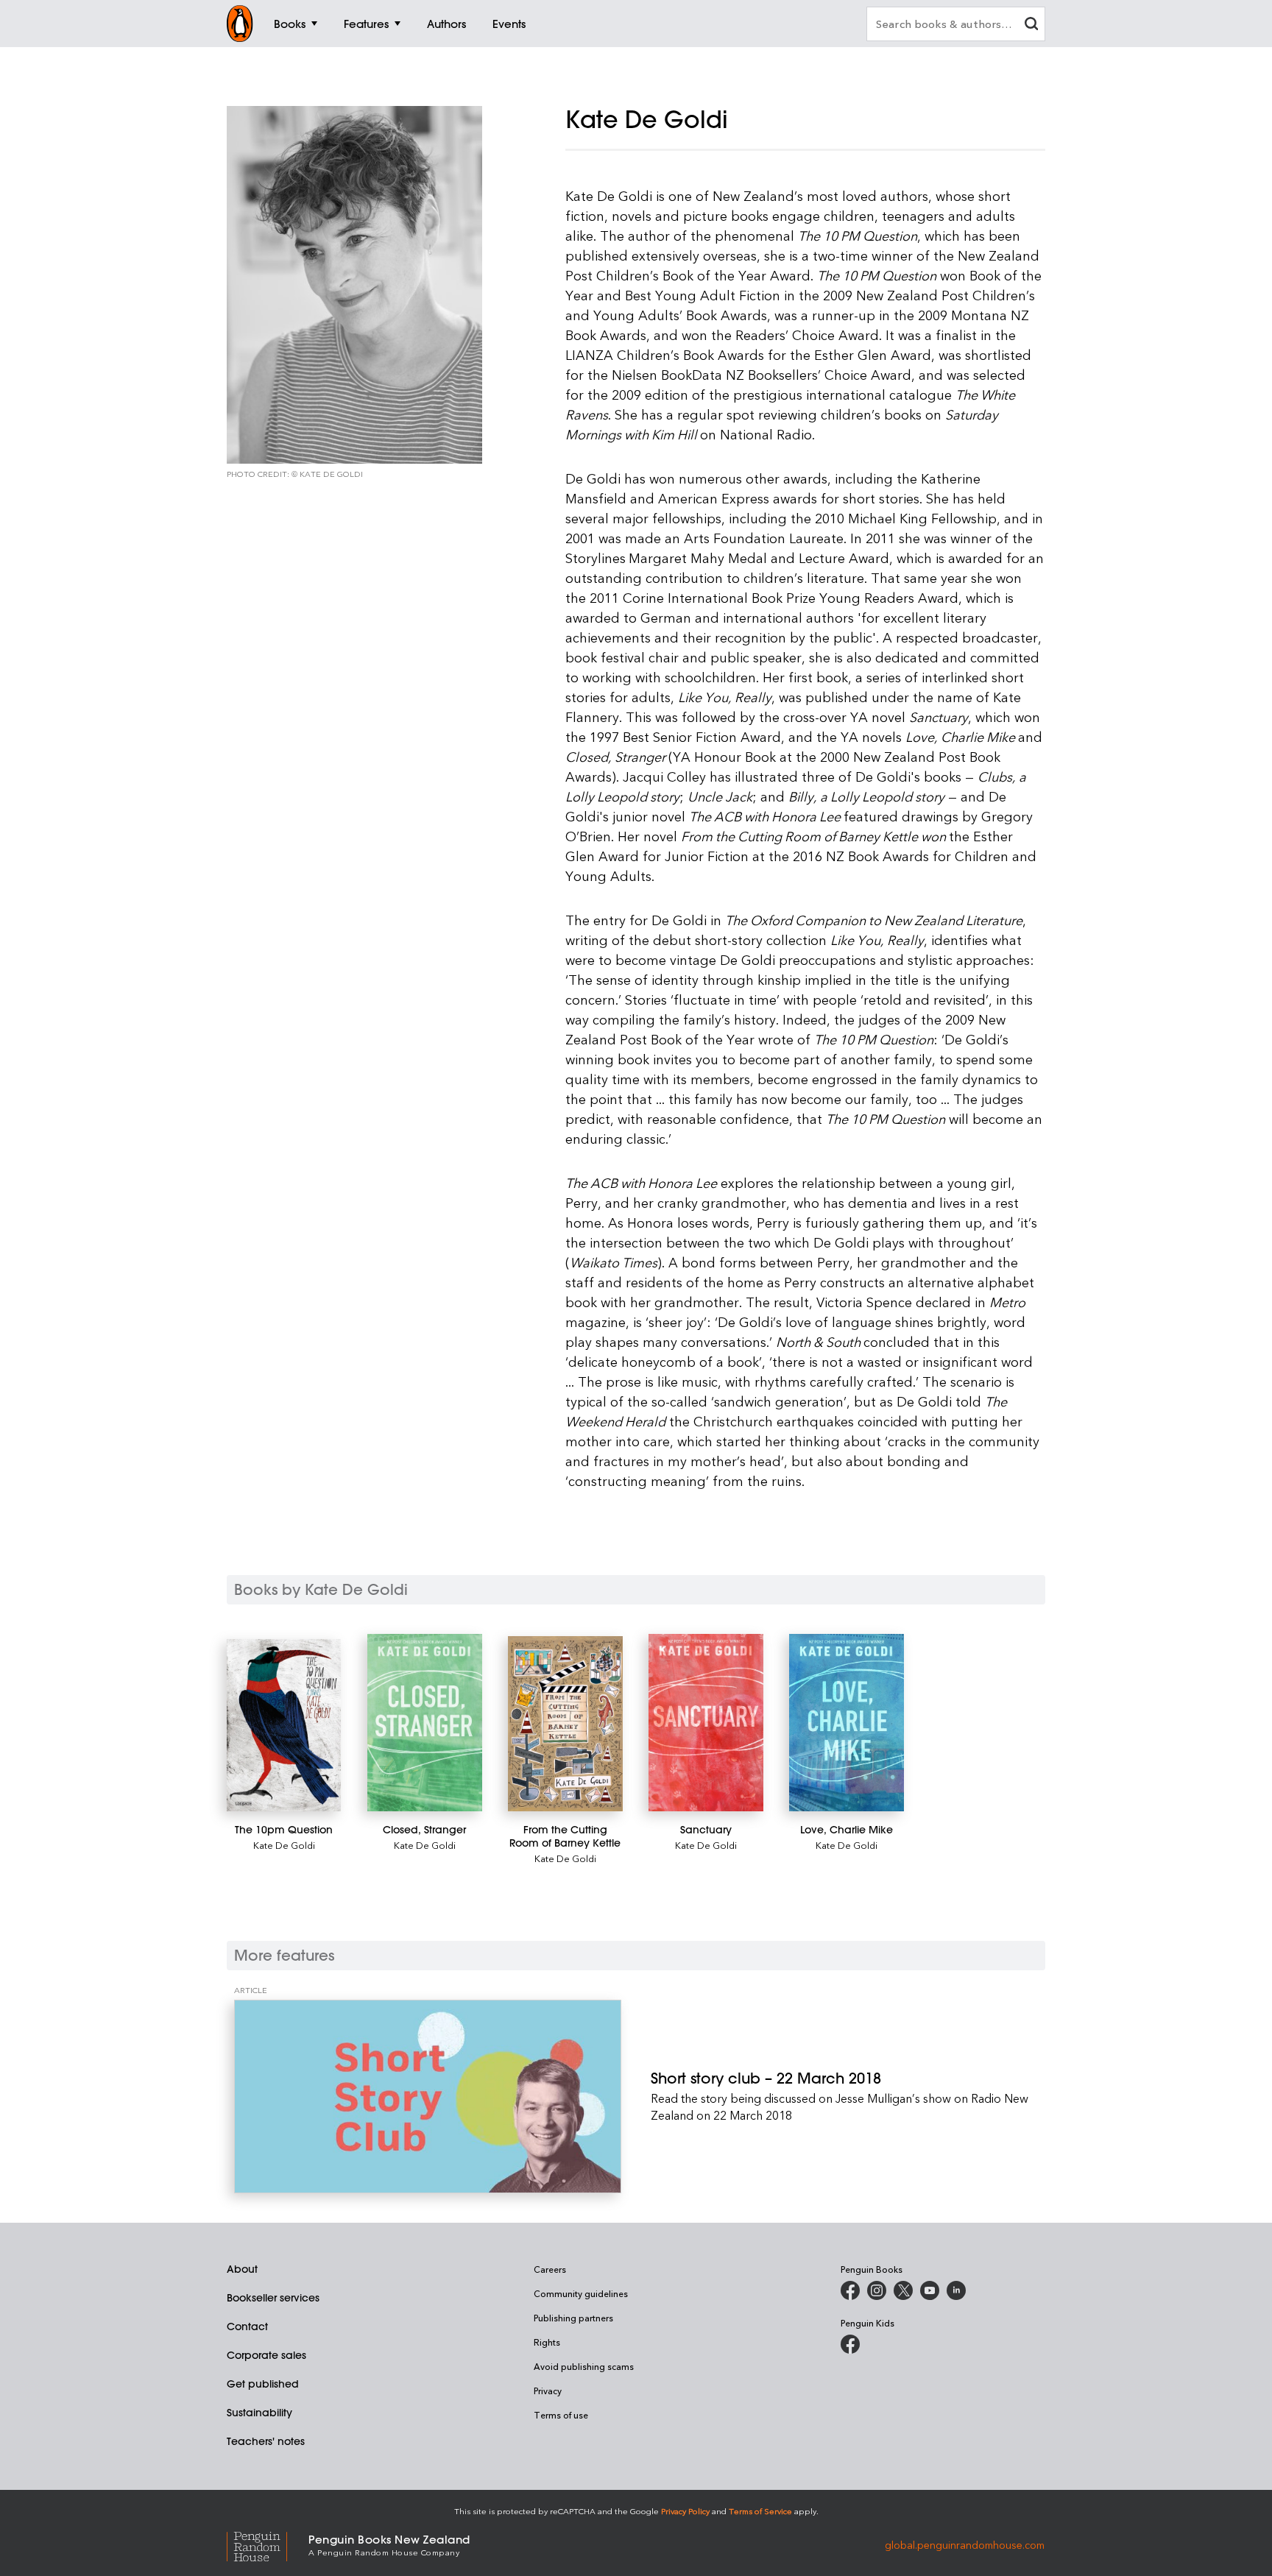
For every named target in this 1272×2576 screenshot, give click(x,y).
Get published (263, 2384)
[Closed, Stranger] (424, 1723)
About (242, 2269)
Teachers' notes (266, 2441)
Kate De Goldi (284, 1845)
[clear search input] (1031, 25)
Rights (547, 2342)
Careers (550, 2269)
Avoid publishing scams (584, 2366)
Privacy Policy (685, 2511)
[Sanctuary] (706, 1723)
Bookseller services (273, 2298)
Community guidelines (581, 2293)
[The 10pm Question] (284, 1725)
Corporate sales (266, 2355)
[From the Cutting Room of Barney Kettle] (565, 1724)
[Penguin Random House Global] (268, 2545)
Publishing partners (573, 2318)
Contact (247, 2326)
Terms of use (561, 2415)
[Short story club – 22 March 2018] (428, 2096)
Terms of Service (760, 2511)
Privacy (548, 2391)
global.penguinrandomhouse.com (965, 2544)
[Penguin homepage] (240, 24)
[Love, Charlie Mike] (846, 1723)
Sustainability (259, 2413)
